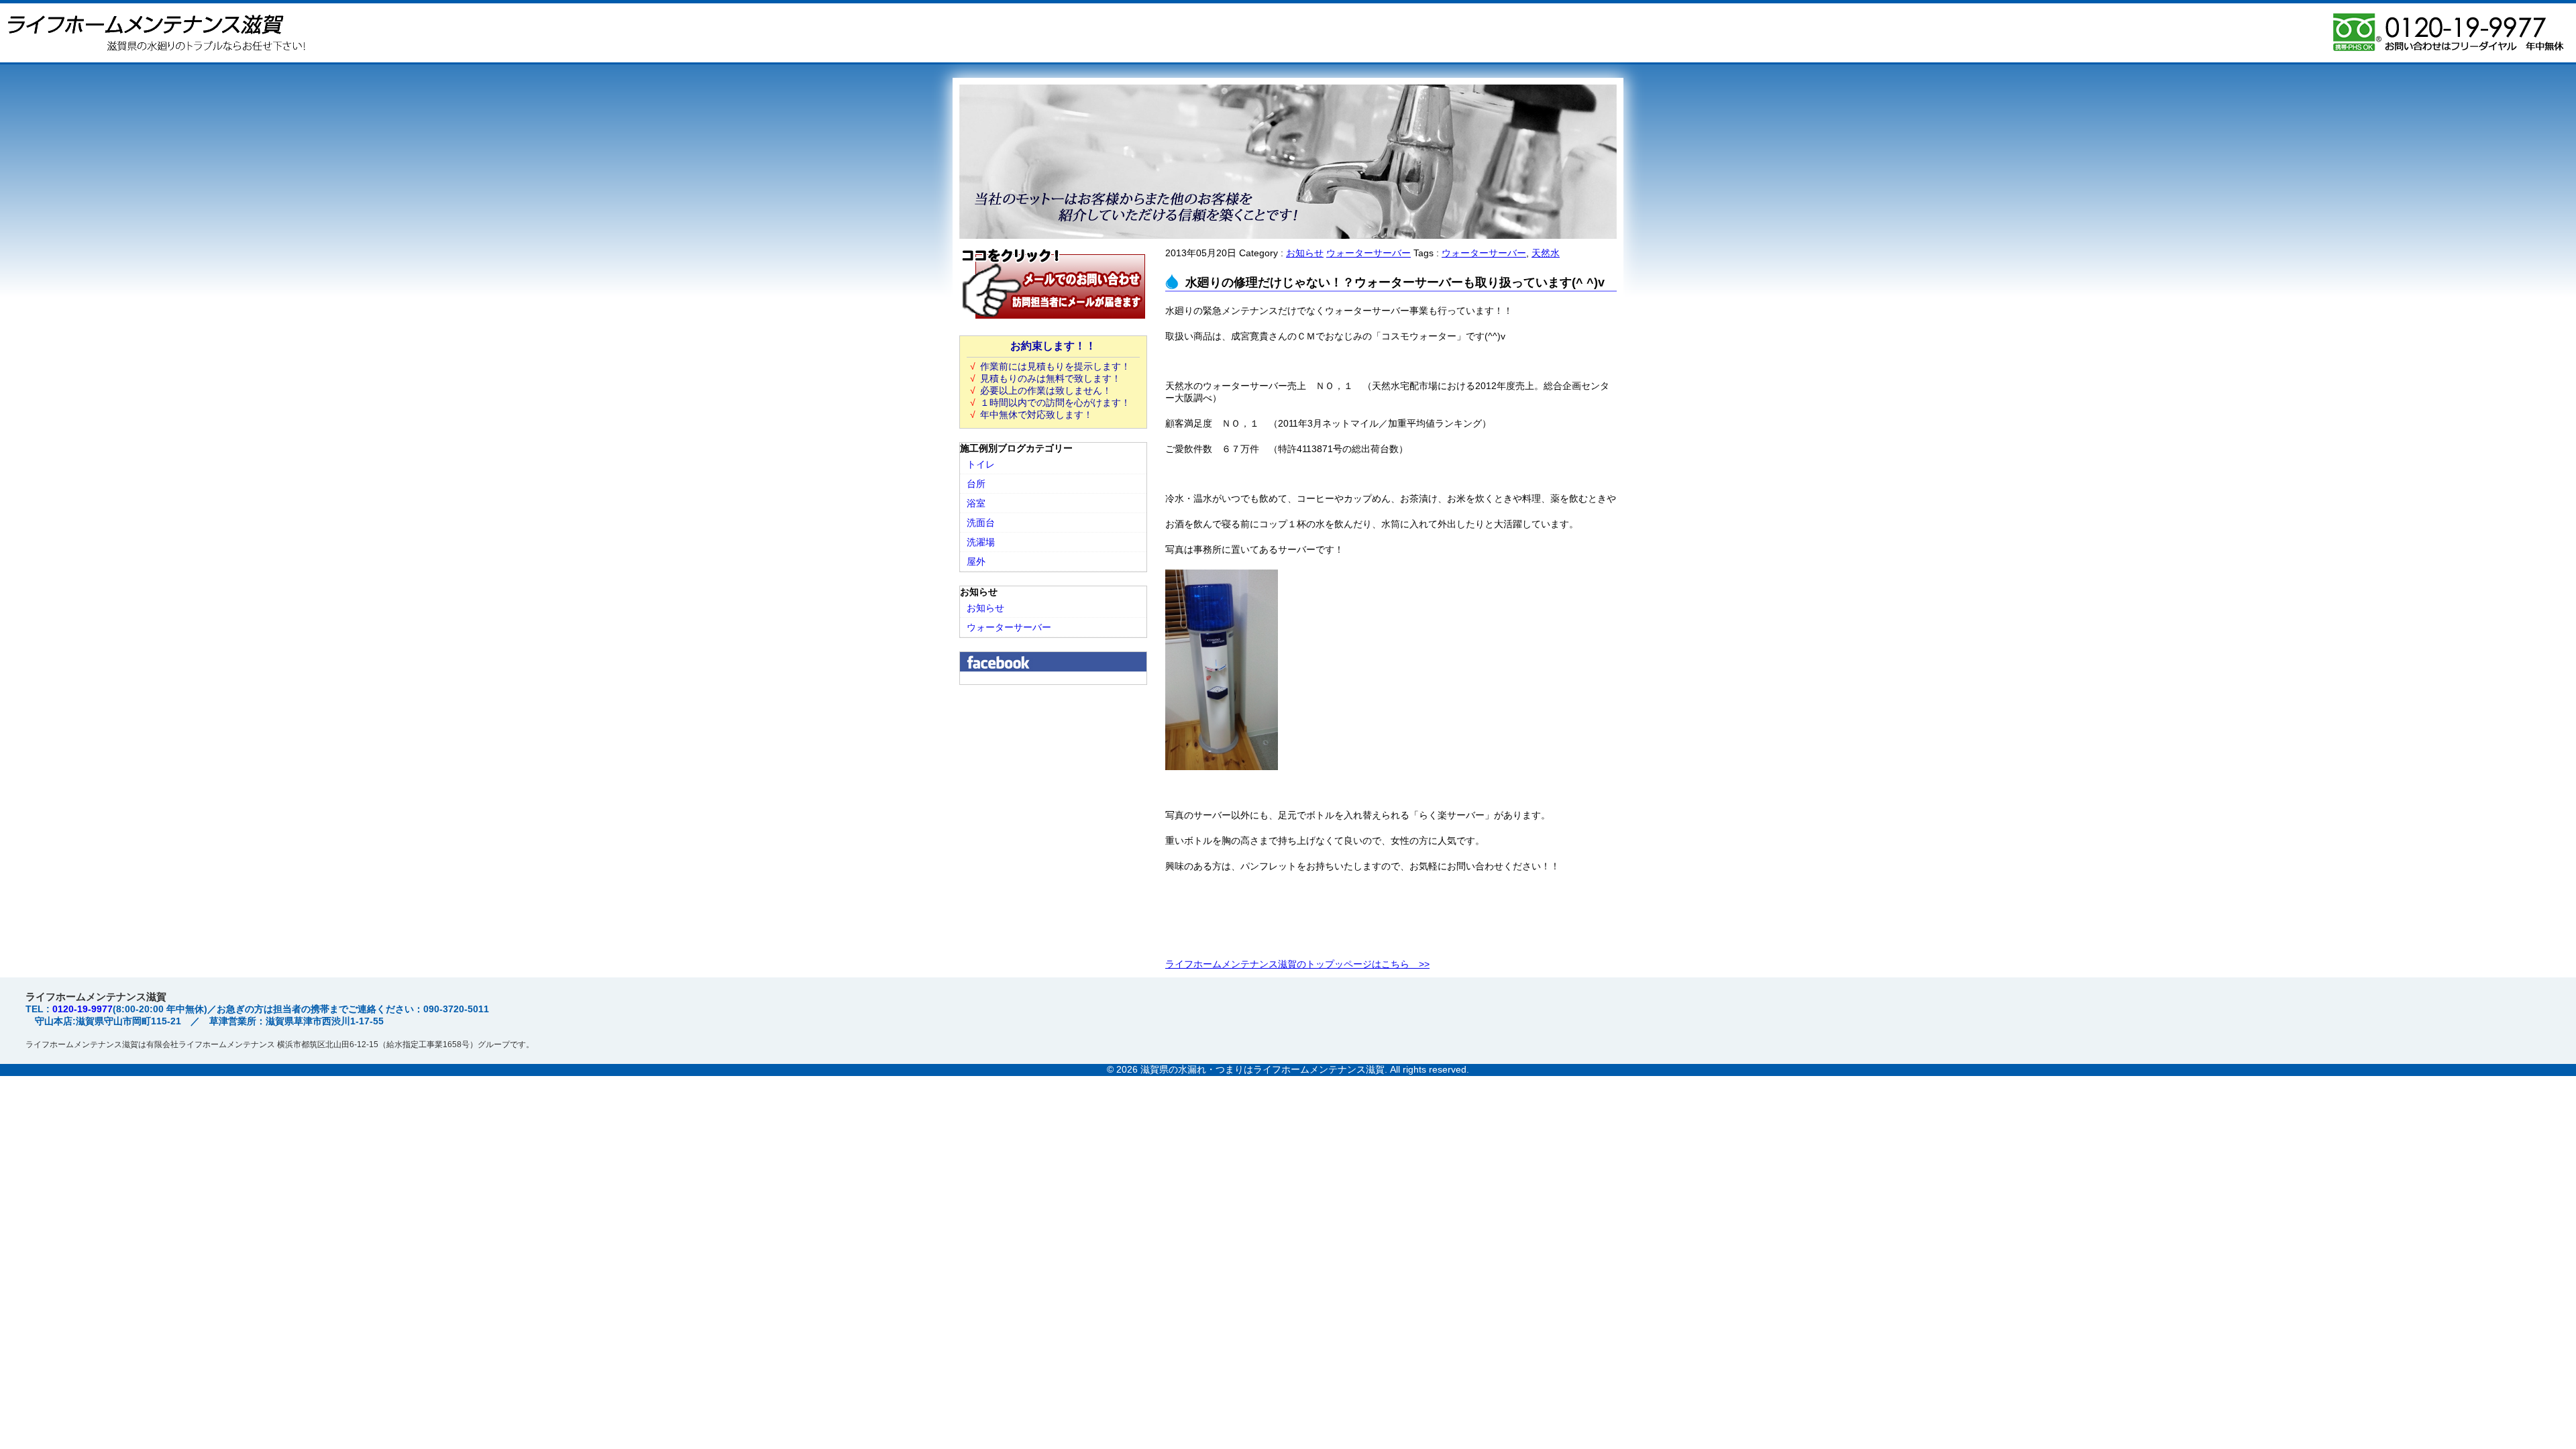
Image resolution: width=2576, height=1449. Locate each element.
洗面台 (981, 523)
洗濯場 (981, 542)
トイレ (981, 464)
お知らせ (1305, 253)
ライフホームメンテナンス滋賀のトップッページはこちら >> (1297, 964)
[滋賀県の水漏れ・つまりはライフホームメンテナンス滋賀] (154, 57)
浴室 (976, 503)
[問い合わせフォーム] (1053, 317)
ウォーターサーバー (1368, 253)
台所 (976, 484)
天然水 (1546, 253)
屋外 (976, 561)
